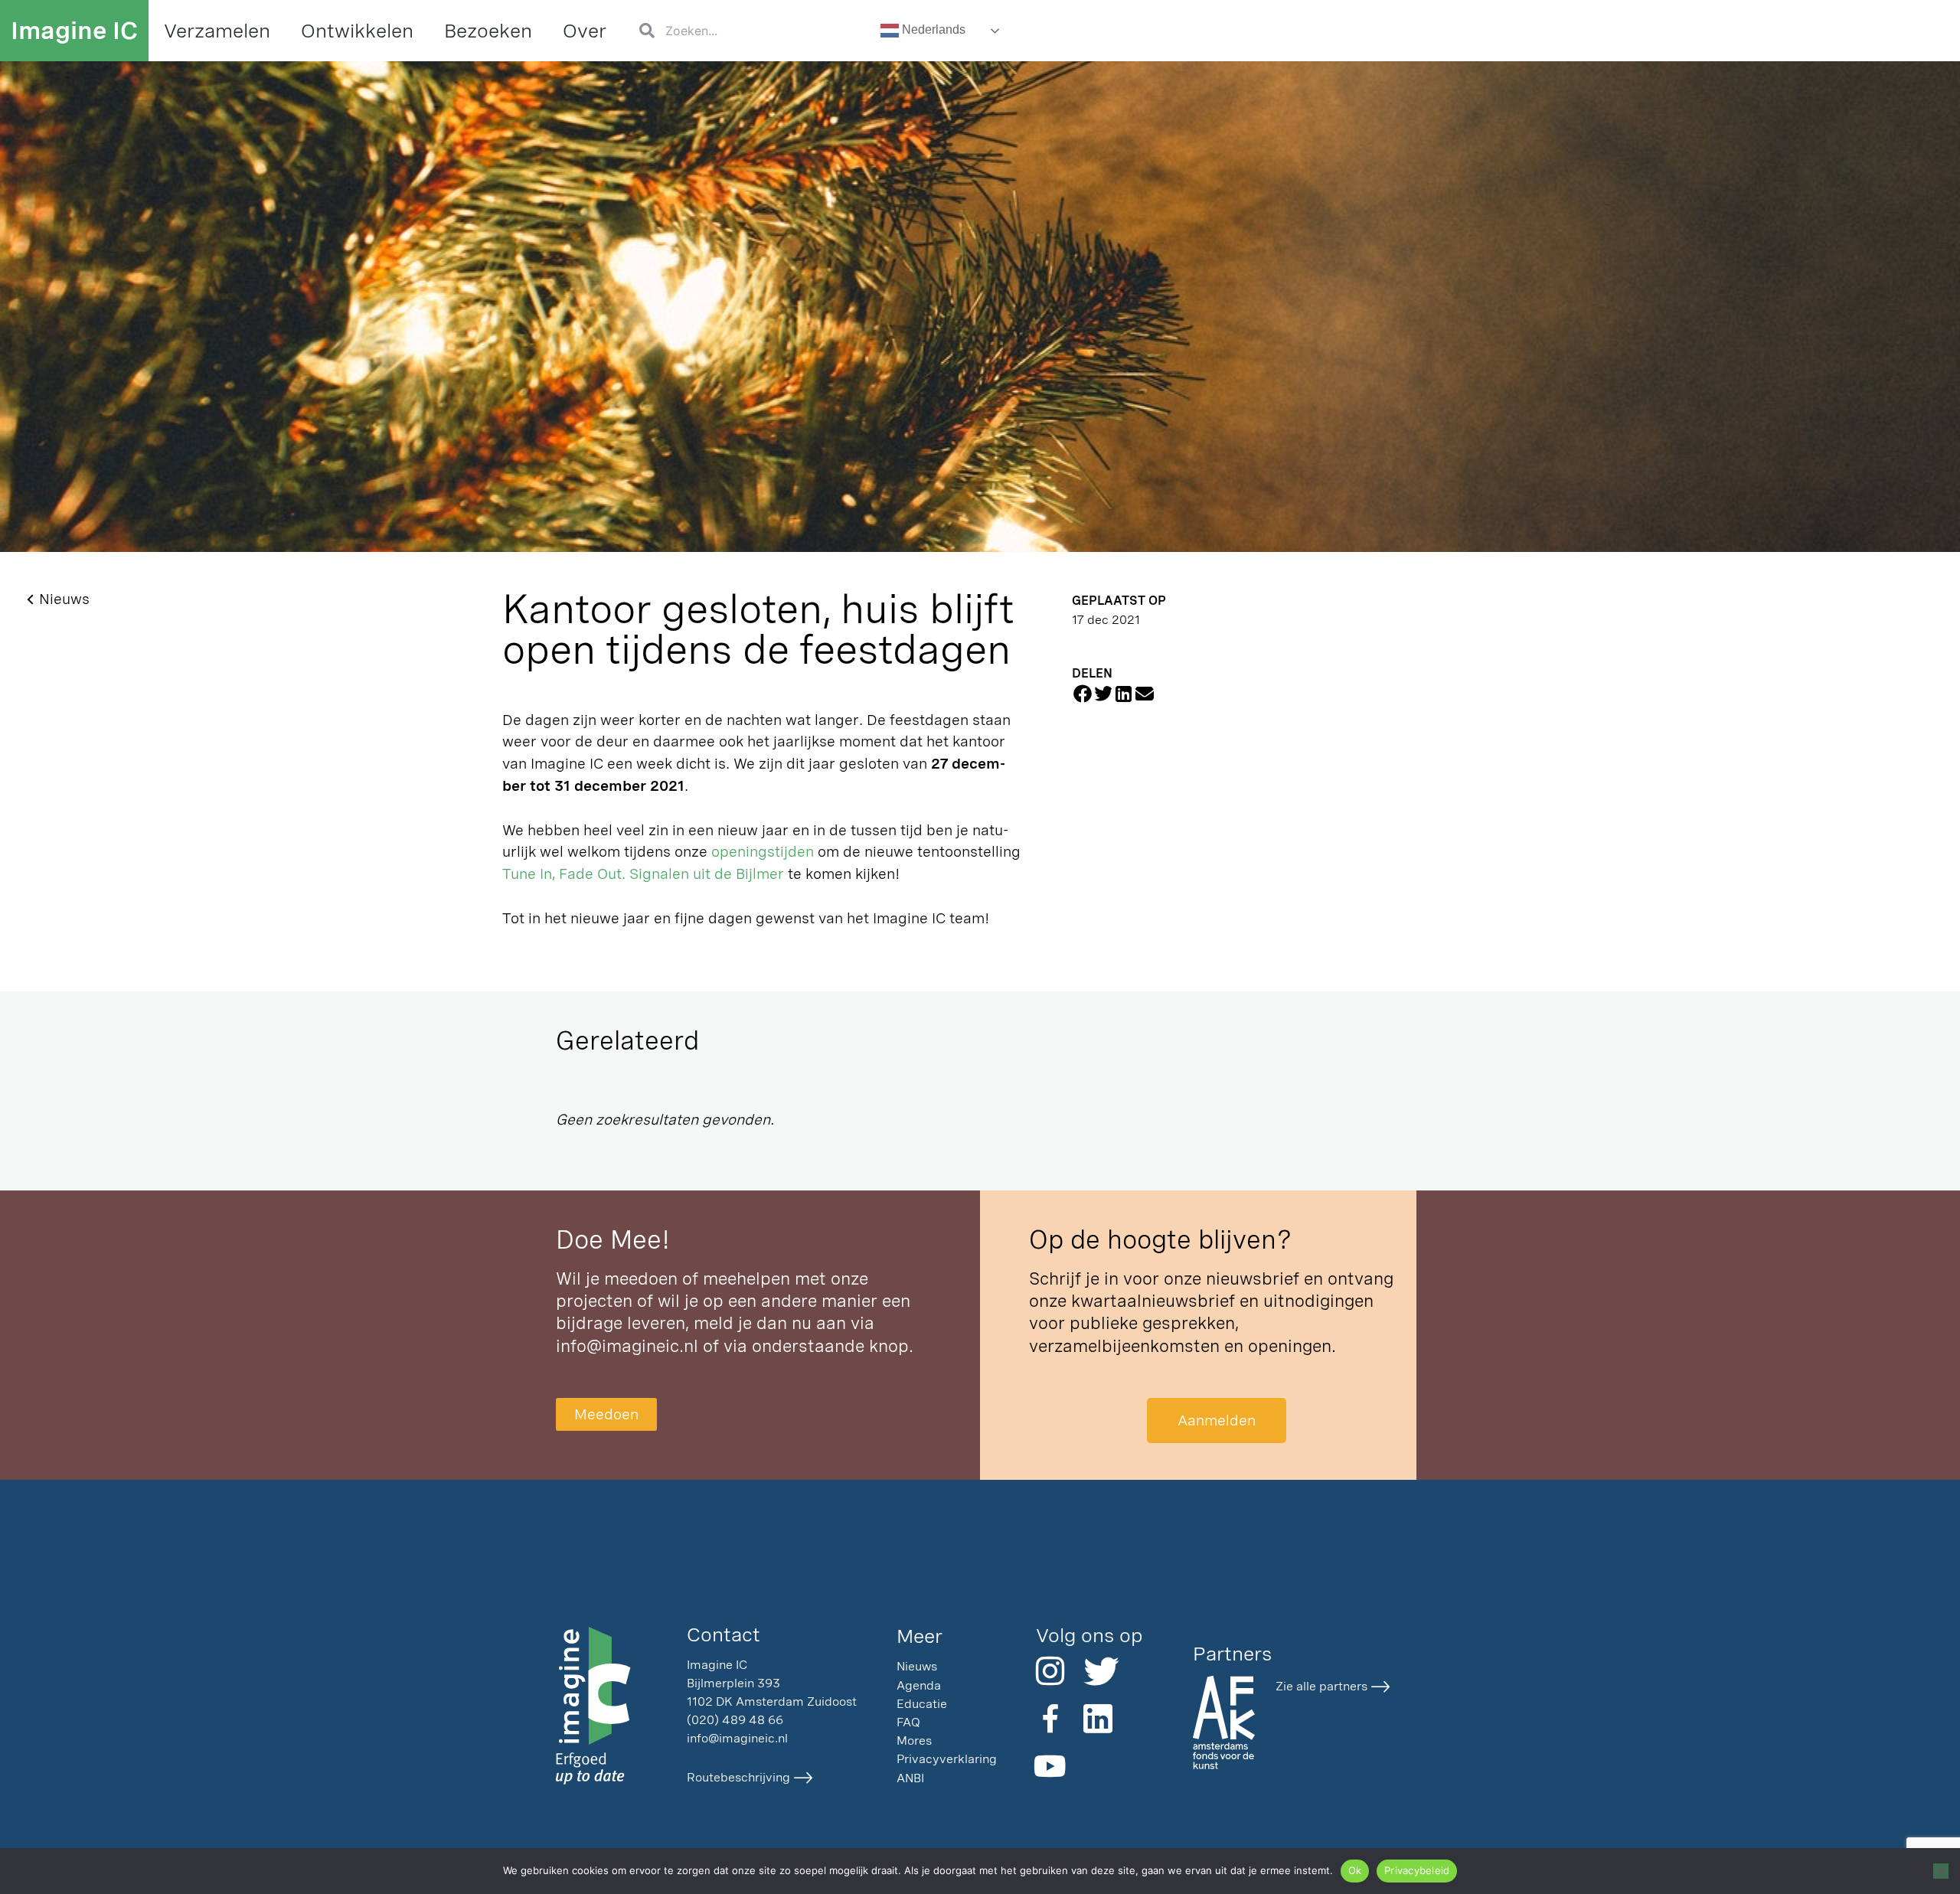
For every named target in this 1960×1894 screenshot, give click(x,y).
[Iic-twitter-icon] (1098, 1671)
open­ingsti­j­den (763, 852)
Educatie (922, 1704)
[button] (1082, 694)
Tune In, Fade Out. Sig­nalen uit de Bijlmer (643, 874)
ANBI (910, 1778)
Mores (914, 1741)
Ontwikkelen (357, 30)
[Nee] (1941, 1871)
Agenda (919, 1685)
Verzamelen (217, 30)
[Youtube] (1050, 1766)
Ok (1355, 1870)
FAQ (908, 1722)
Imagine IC (74, 30)
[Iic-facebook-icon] (1050, 1719)
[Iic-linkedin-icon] (1098, 1719)
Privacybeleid (1417, 1870)
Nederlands (932, 29)
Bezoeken (488, 30)
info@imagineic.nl (627, 1346)
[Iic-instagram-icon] (1050, 1671)
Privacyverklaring (947, 1759)
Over (585, 30)
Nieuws (917, 1666)
